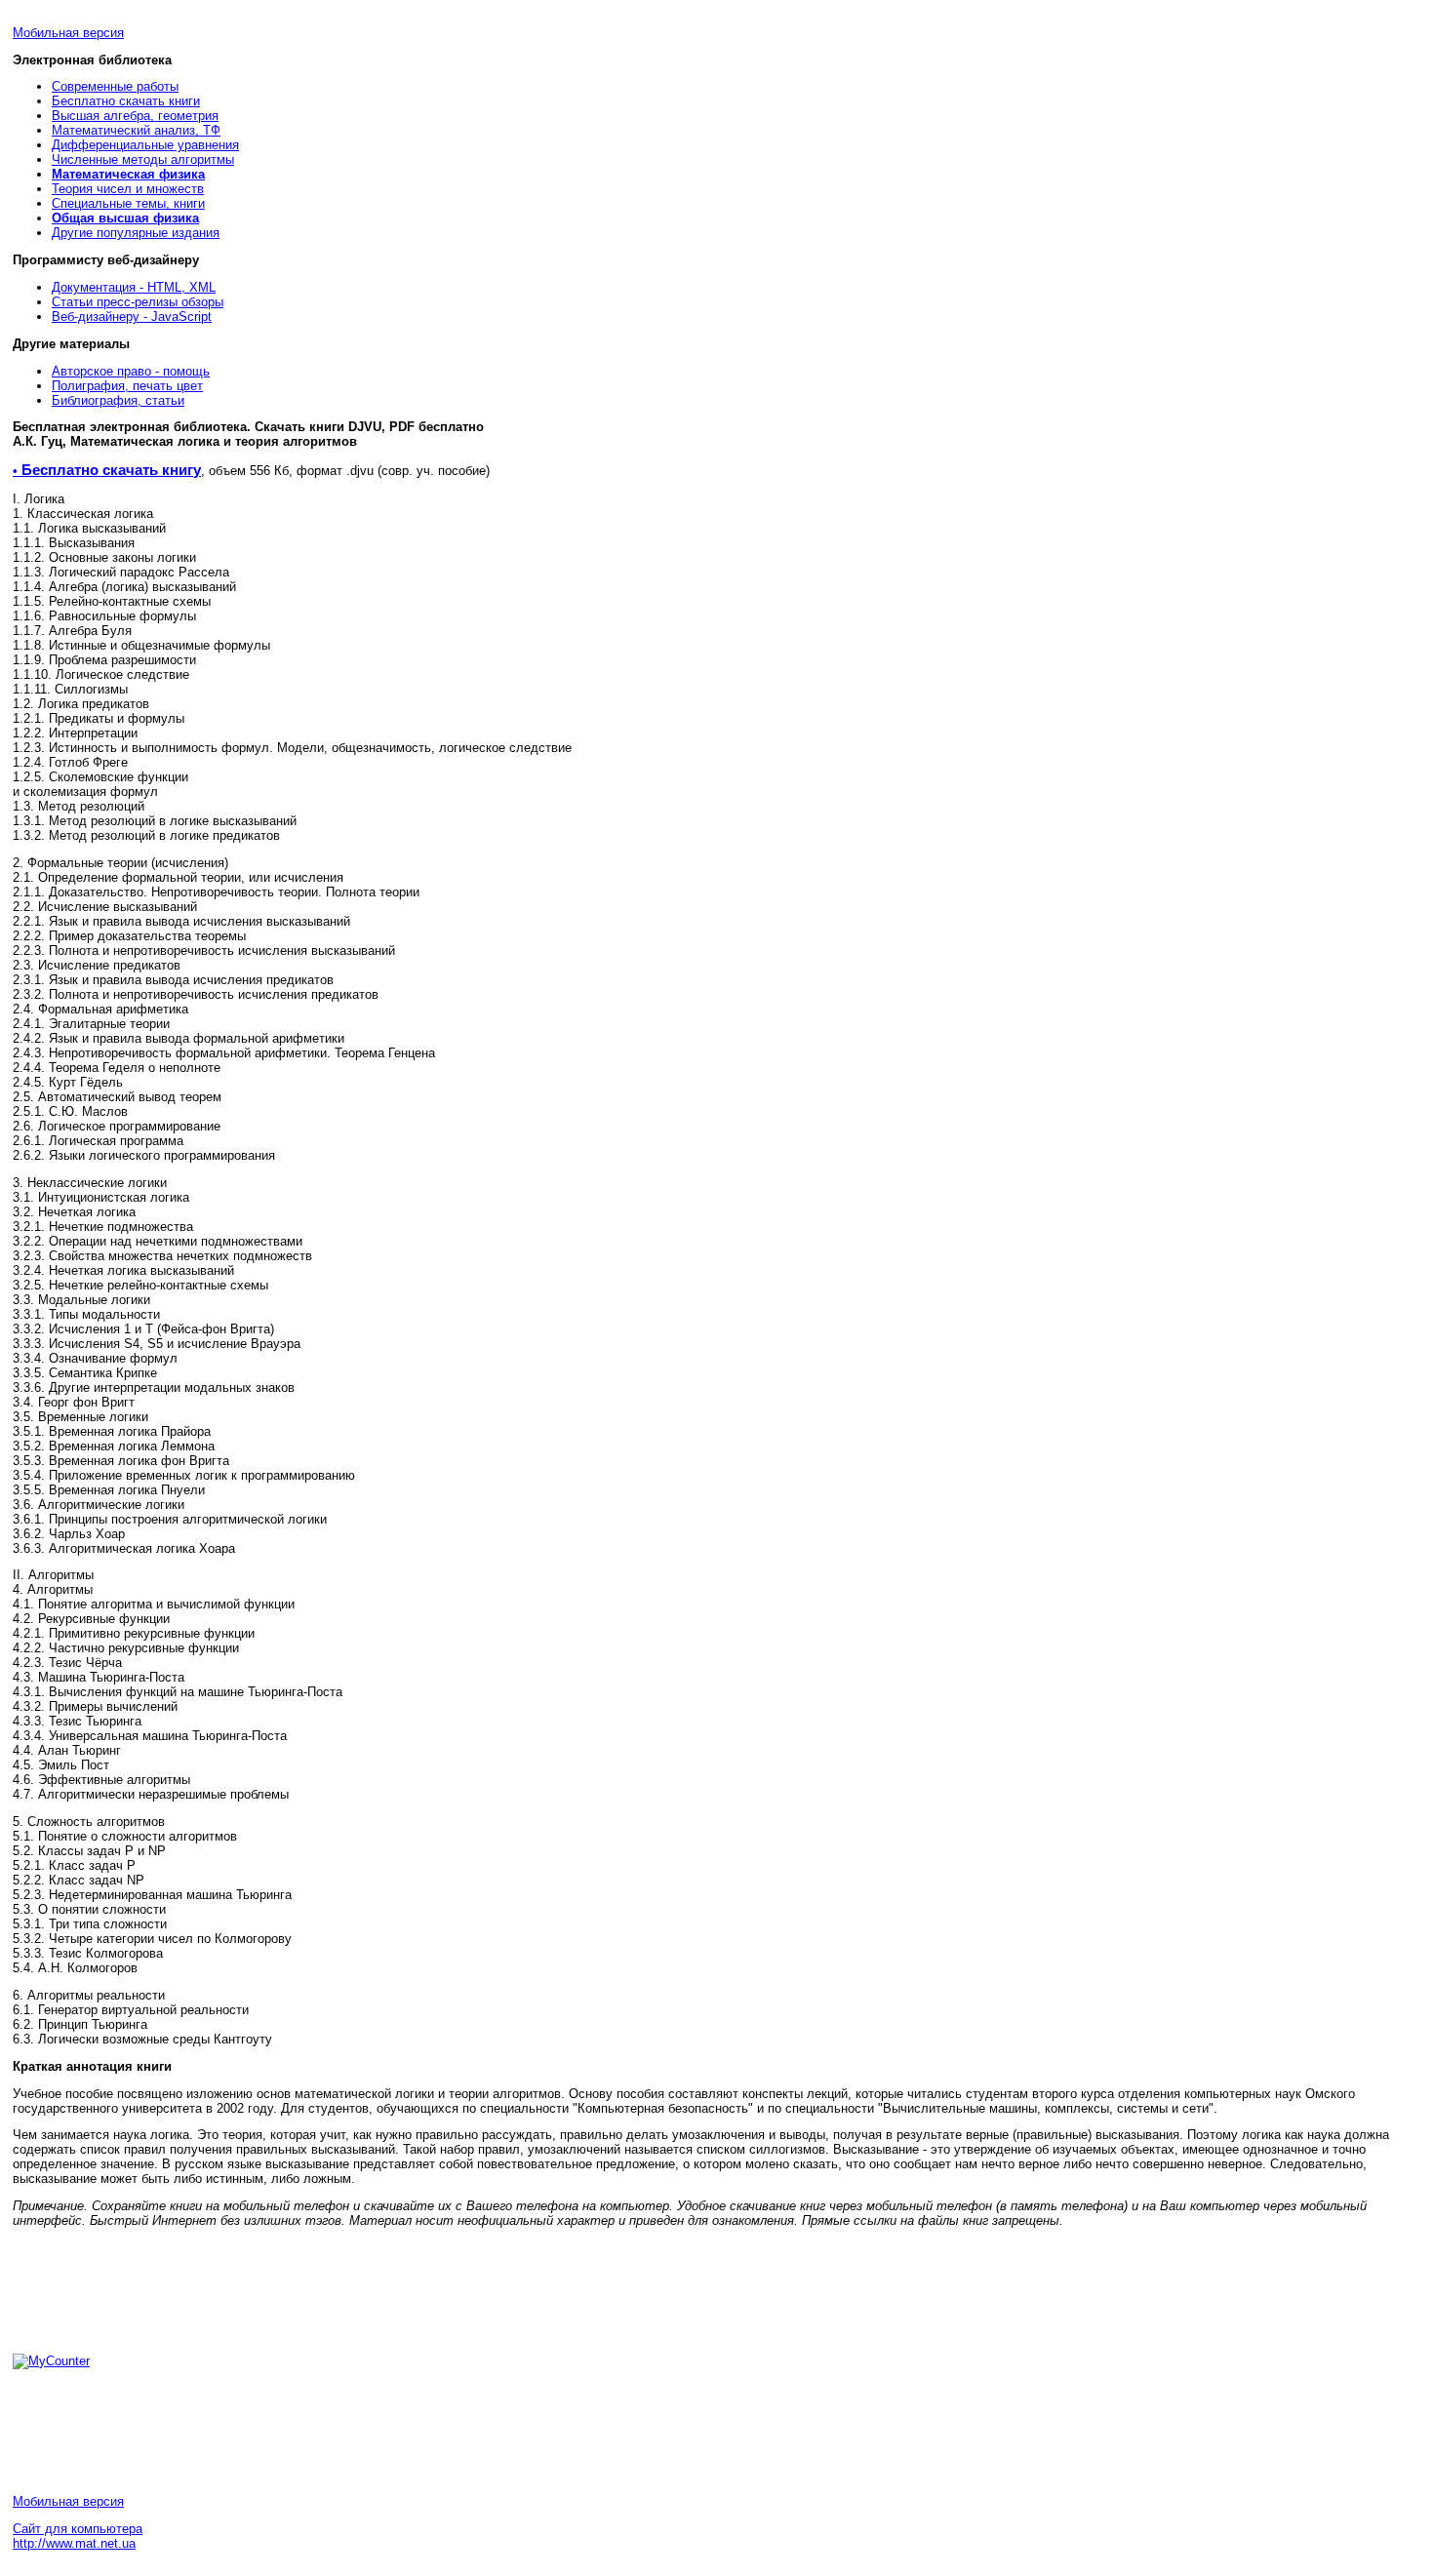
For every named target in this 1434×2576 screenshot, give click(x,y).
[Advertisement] (169, 2289)
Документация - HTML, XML (134, 287)
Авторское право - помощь (131, 371)
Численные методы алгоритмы (143, 159)
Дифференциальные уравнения (145, 145)
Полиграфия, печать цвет (127, 386)
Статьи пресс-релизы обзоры (138, 302)
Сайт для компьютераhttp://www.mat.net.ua (78, 2536)
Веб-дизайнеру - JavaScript (132, 317)
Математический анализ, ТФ (136, 130)
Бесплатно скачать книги (126, 101)
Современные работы (115, 86)
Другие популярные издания (136, 233)
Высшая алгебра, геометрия (135, 116)
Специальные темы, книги (128, 203)
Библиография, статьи (118, 400)
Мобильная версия (68, 33)
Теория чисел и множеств (128, 189)
